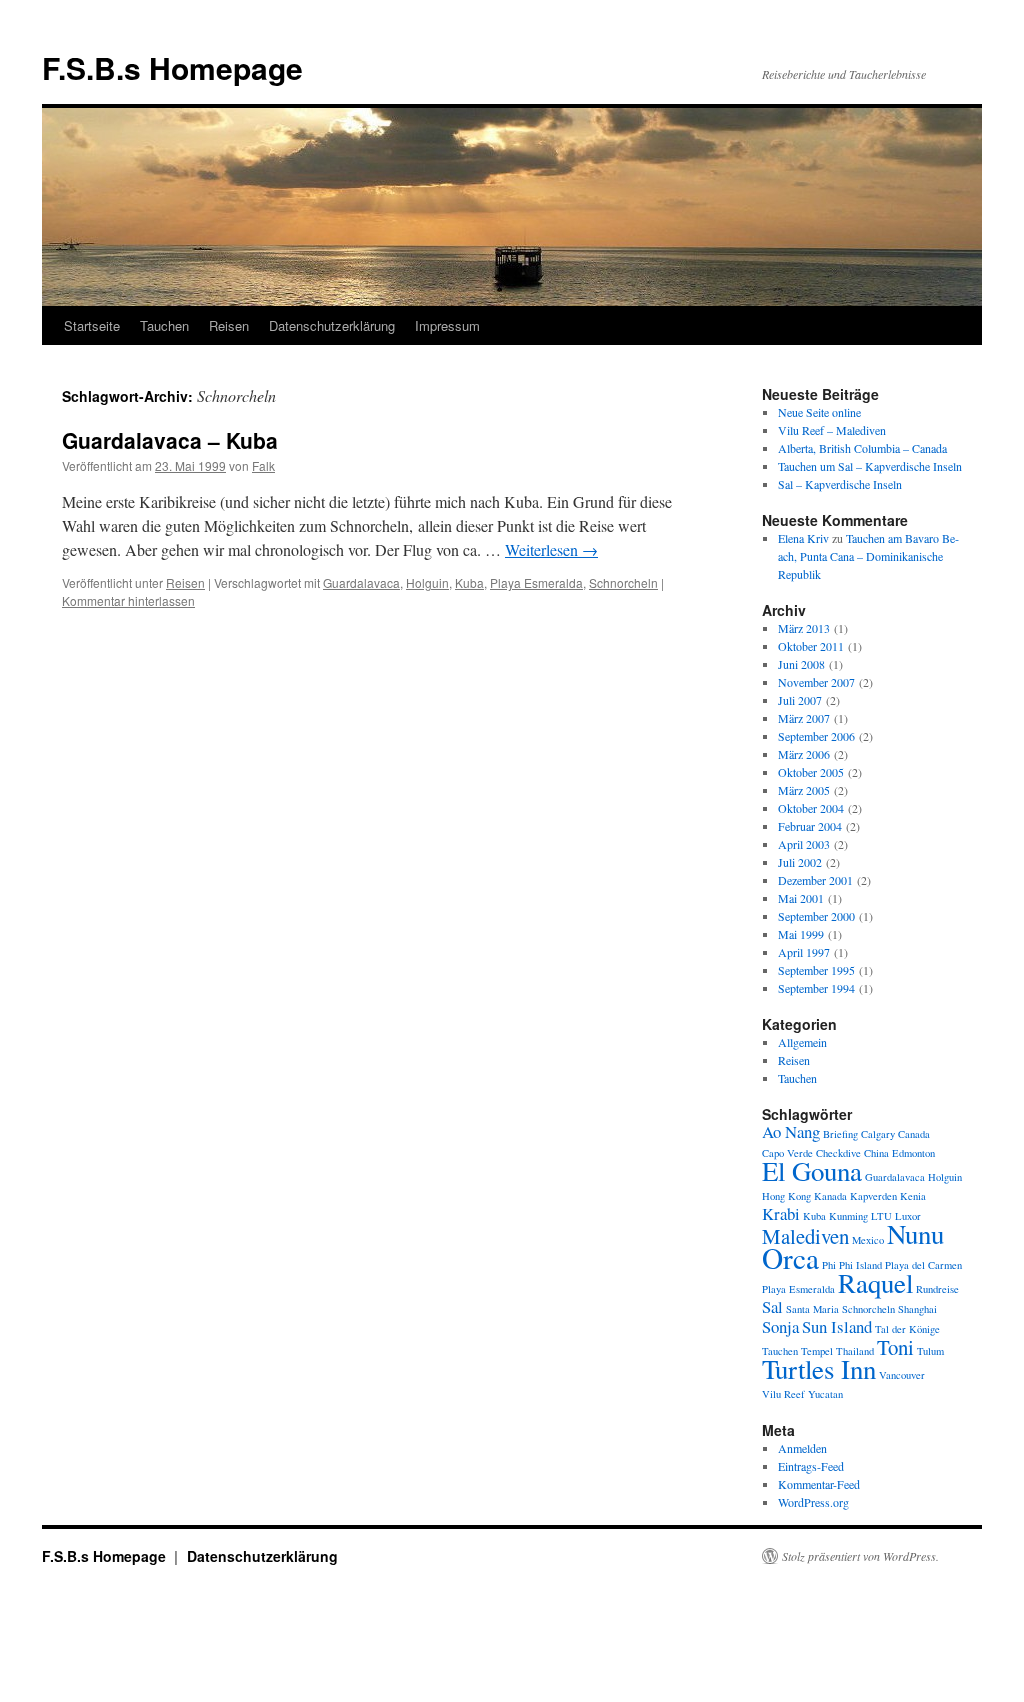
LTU (881, 1216)
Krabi (781, 1213)
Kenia (913, 1196)
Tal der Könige (907, 1329)
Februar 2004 (810, 826)
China (876, 1153)
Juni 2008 (801, 664)
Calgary (878, 1134)
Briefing (840, 1134)
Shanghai (917, 1309)
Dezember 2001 (815, 880)
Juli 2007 (800, 700)
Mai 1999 (801, 934)
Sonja (780, 1326)
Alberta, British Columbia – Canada (862, 448)
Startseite (92, 325)
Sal (772, 1306)
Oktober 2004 (811, 808)
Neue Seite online (819, 412)
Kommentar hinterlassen (128, 600)
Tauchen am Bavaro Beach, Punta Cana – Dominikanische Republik (868, 556)
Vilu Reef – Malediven (832, 430)
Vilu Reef (783, 1394)
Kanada (830, 1196)
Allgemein (802, 1042)
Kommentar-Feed (819, 1484)
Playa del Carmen (923, 1265)
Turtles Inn (819, 1369)
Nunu (915, 1234)
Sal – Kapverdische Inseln (840, 484)
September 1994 (816, 988)
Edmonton (913, 1153)
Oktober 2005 (811, 772)
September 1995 (816, 970)
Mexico (868, 1240)
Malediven (805, 1236)
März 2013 (804, 628)
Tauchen (164, 325)
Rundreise (937, 1289)
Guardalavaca (361, 582)
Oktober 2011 (811, 646)
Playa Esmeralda (536, 582)
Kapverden (873, 1196)
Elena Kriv (803, 538)
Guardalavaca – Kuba (170, 440)
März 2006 (804, 754)
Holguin (427, 582)
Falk (263, 465)
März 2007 (804, 718)
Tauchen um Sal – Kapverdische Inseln (870, 466)
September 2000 (816, 916)
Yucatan (825, 1394)
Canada (914, 1134)
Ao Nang (791, 1131)
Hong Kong (786, 1196)
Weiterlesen (551, 549)
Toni (895, 1347)
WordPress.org (813, 1502)
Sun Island (837, 1326)
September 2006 (816, 736)
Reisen (229, 325)
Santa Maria (812, 1309)
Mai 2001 (801, 898)
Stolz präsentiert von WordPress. (860, 1556)
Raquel (875, 1283)
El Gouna (812, 1171)
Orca (790, 1257)
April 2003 (804, 844)
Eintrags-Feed (811, 1466)
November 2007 (816, 682)
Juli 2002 (800, 862)
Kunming (848, 1216)
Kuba (469, 582)
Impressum (447, 325)
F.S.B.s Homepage (172, 67)
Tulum (930, 1351)
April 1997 (804, 952)
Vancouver (902, 1375)
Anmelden (802, 1448)
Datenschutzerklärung (332, 325)
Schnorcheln (623, 582)
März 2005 (804, 790)
